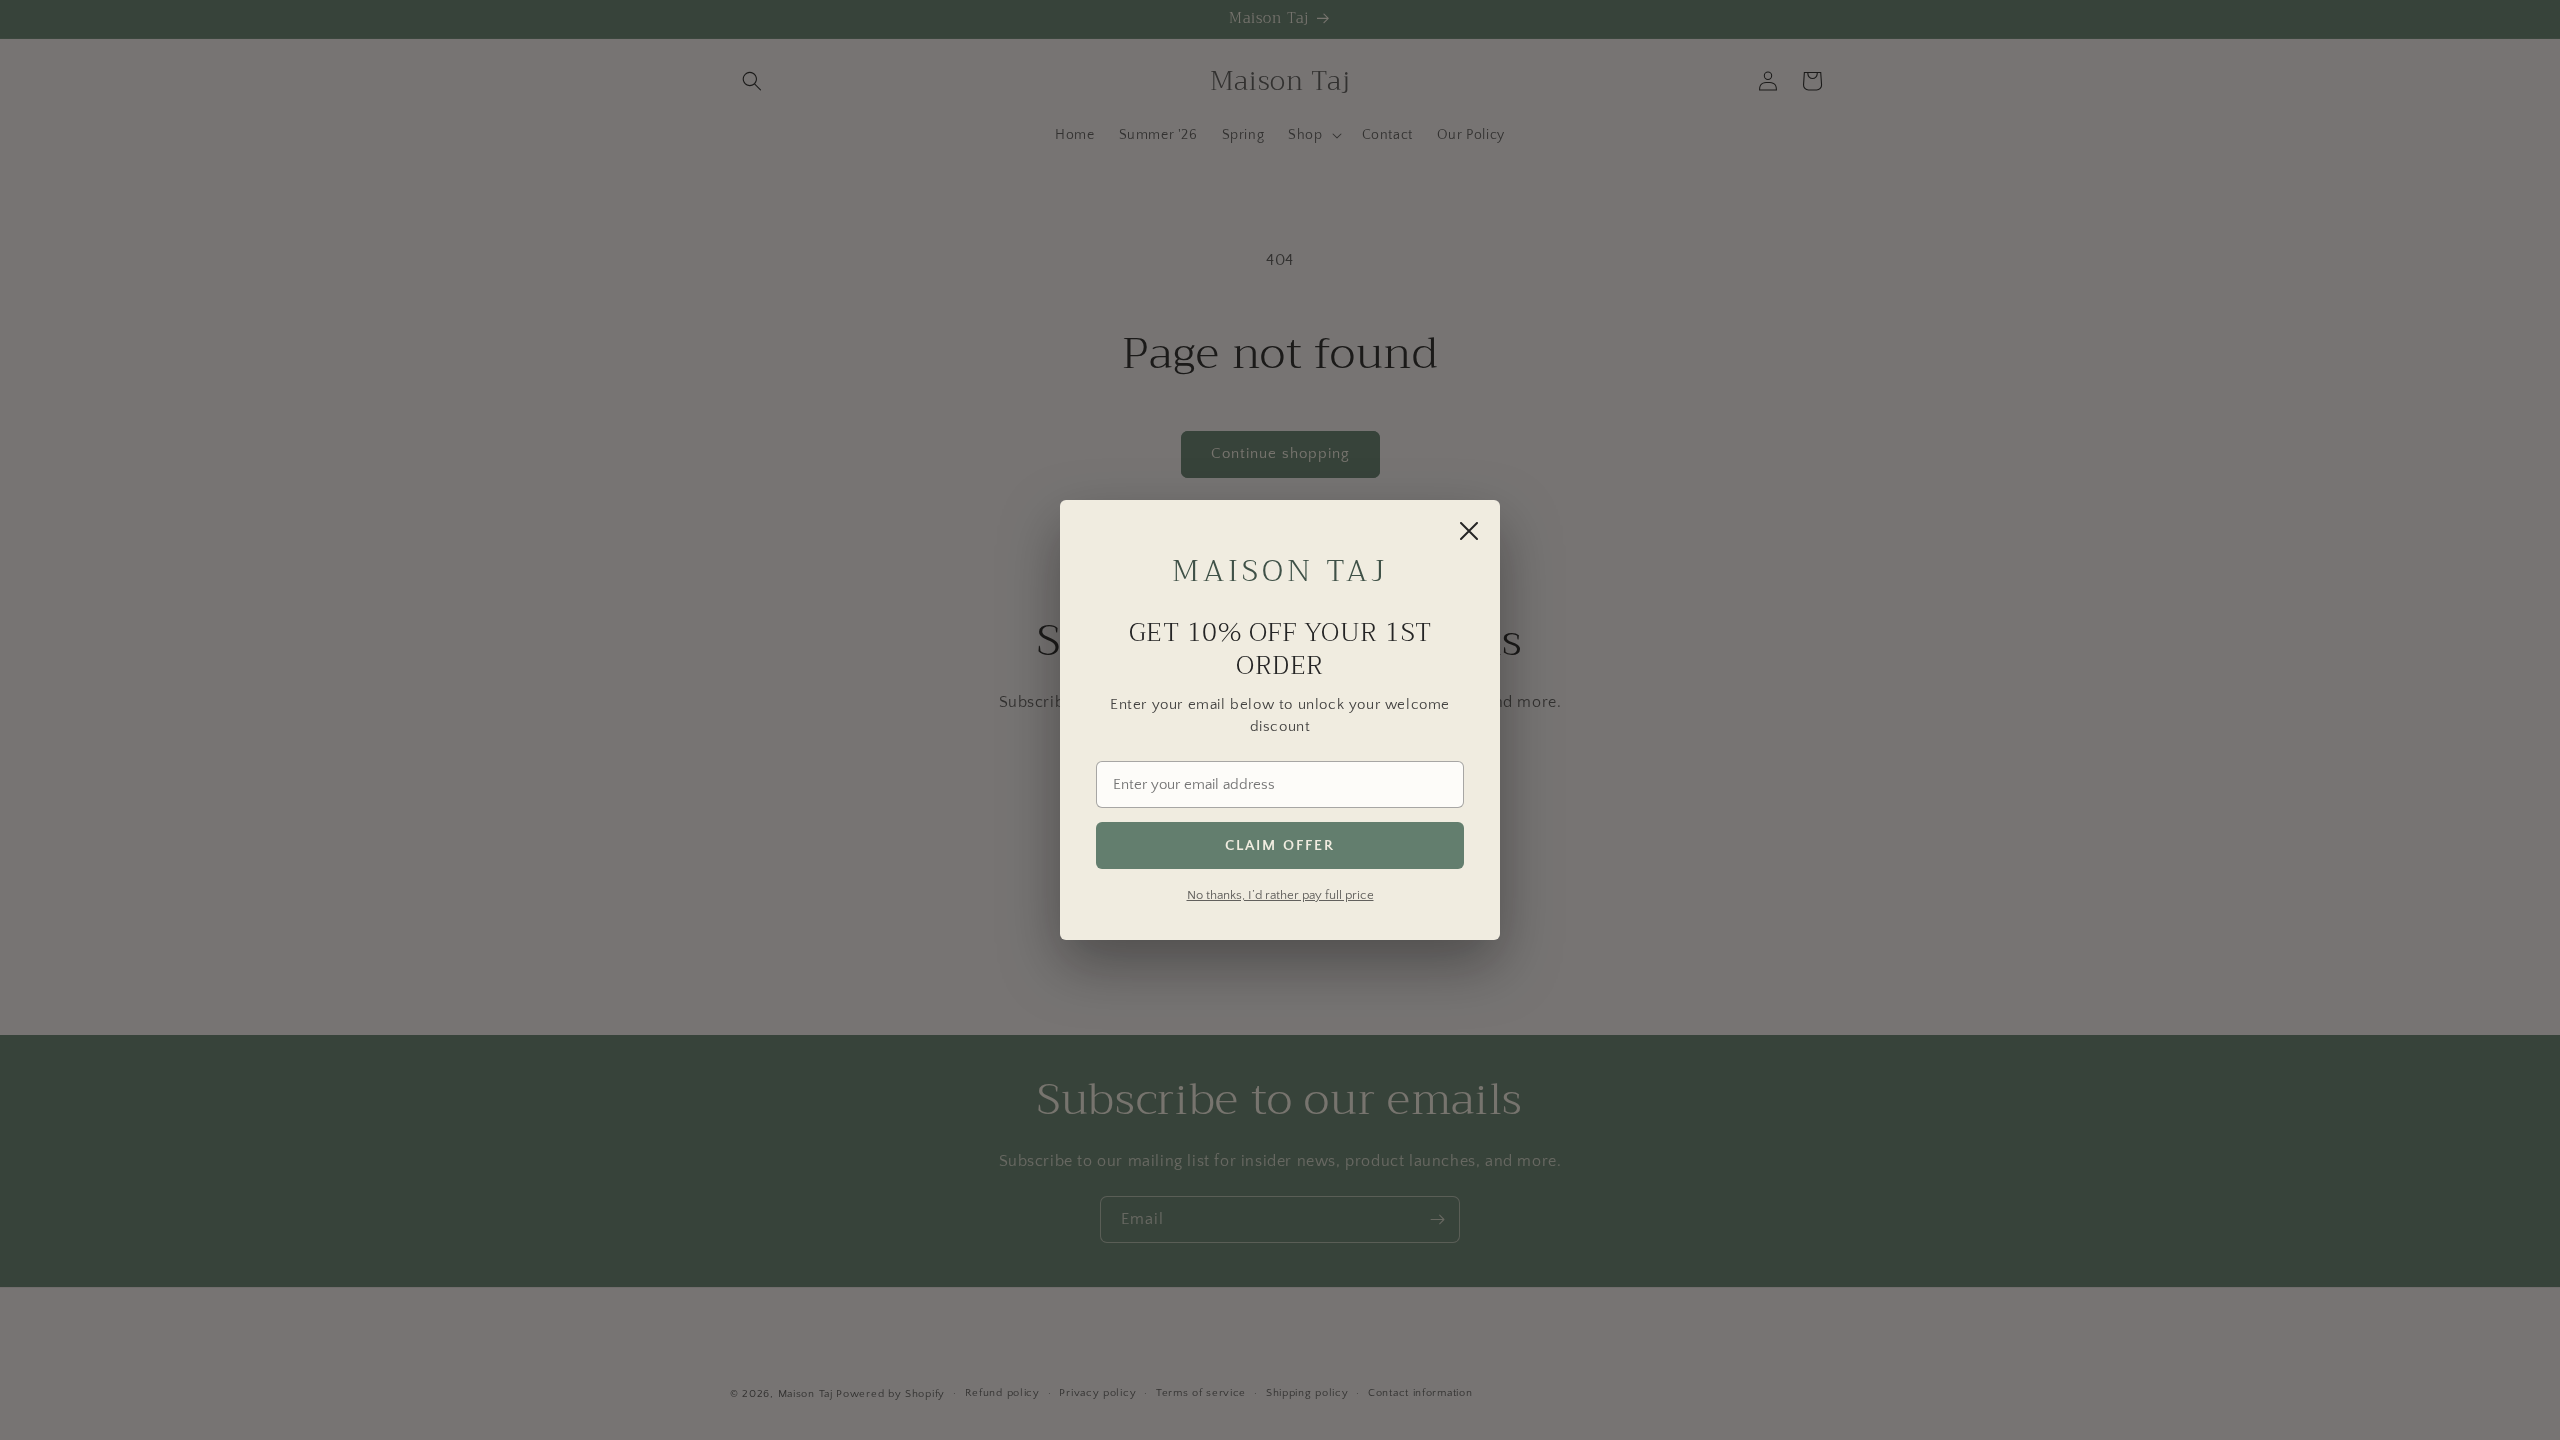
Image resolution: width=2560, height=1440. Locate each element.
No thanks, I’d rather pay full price (1280, 895)
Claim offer (1280, 845)
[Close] (1469, 531)
